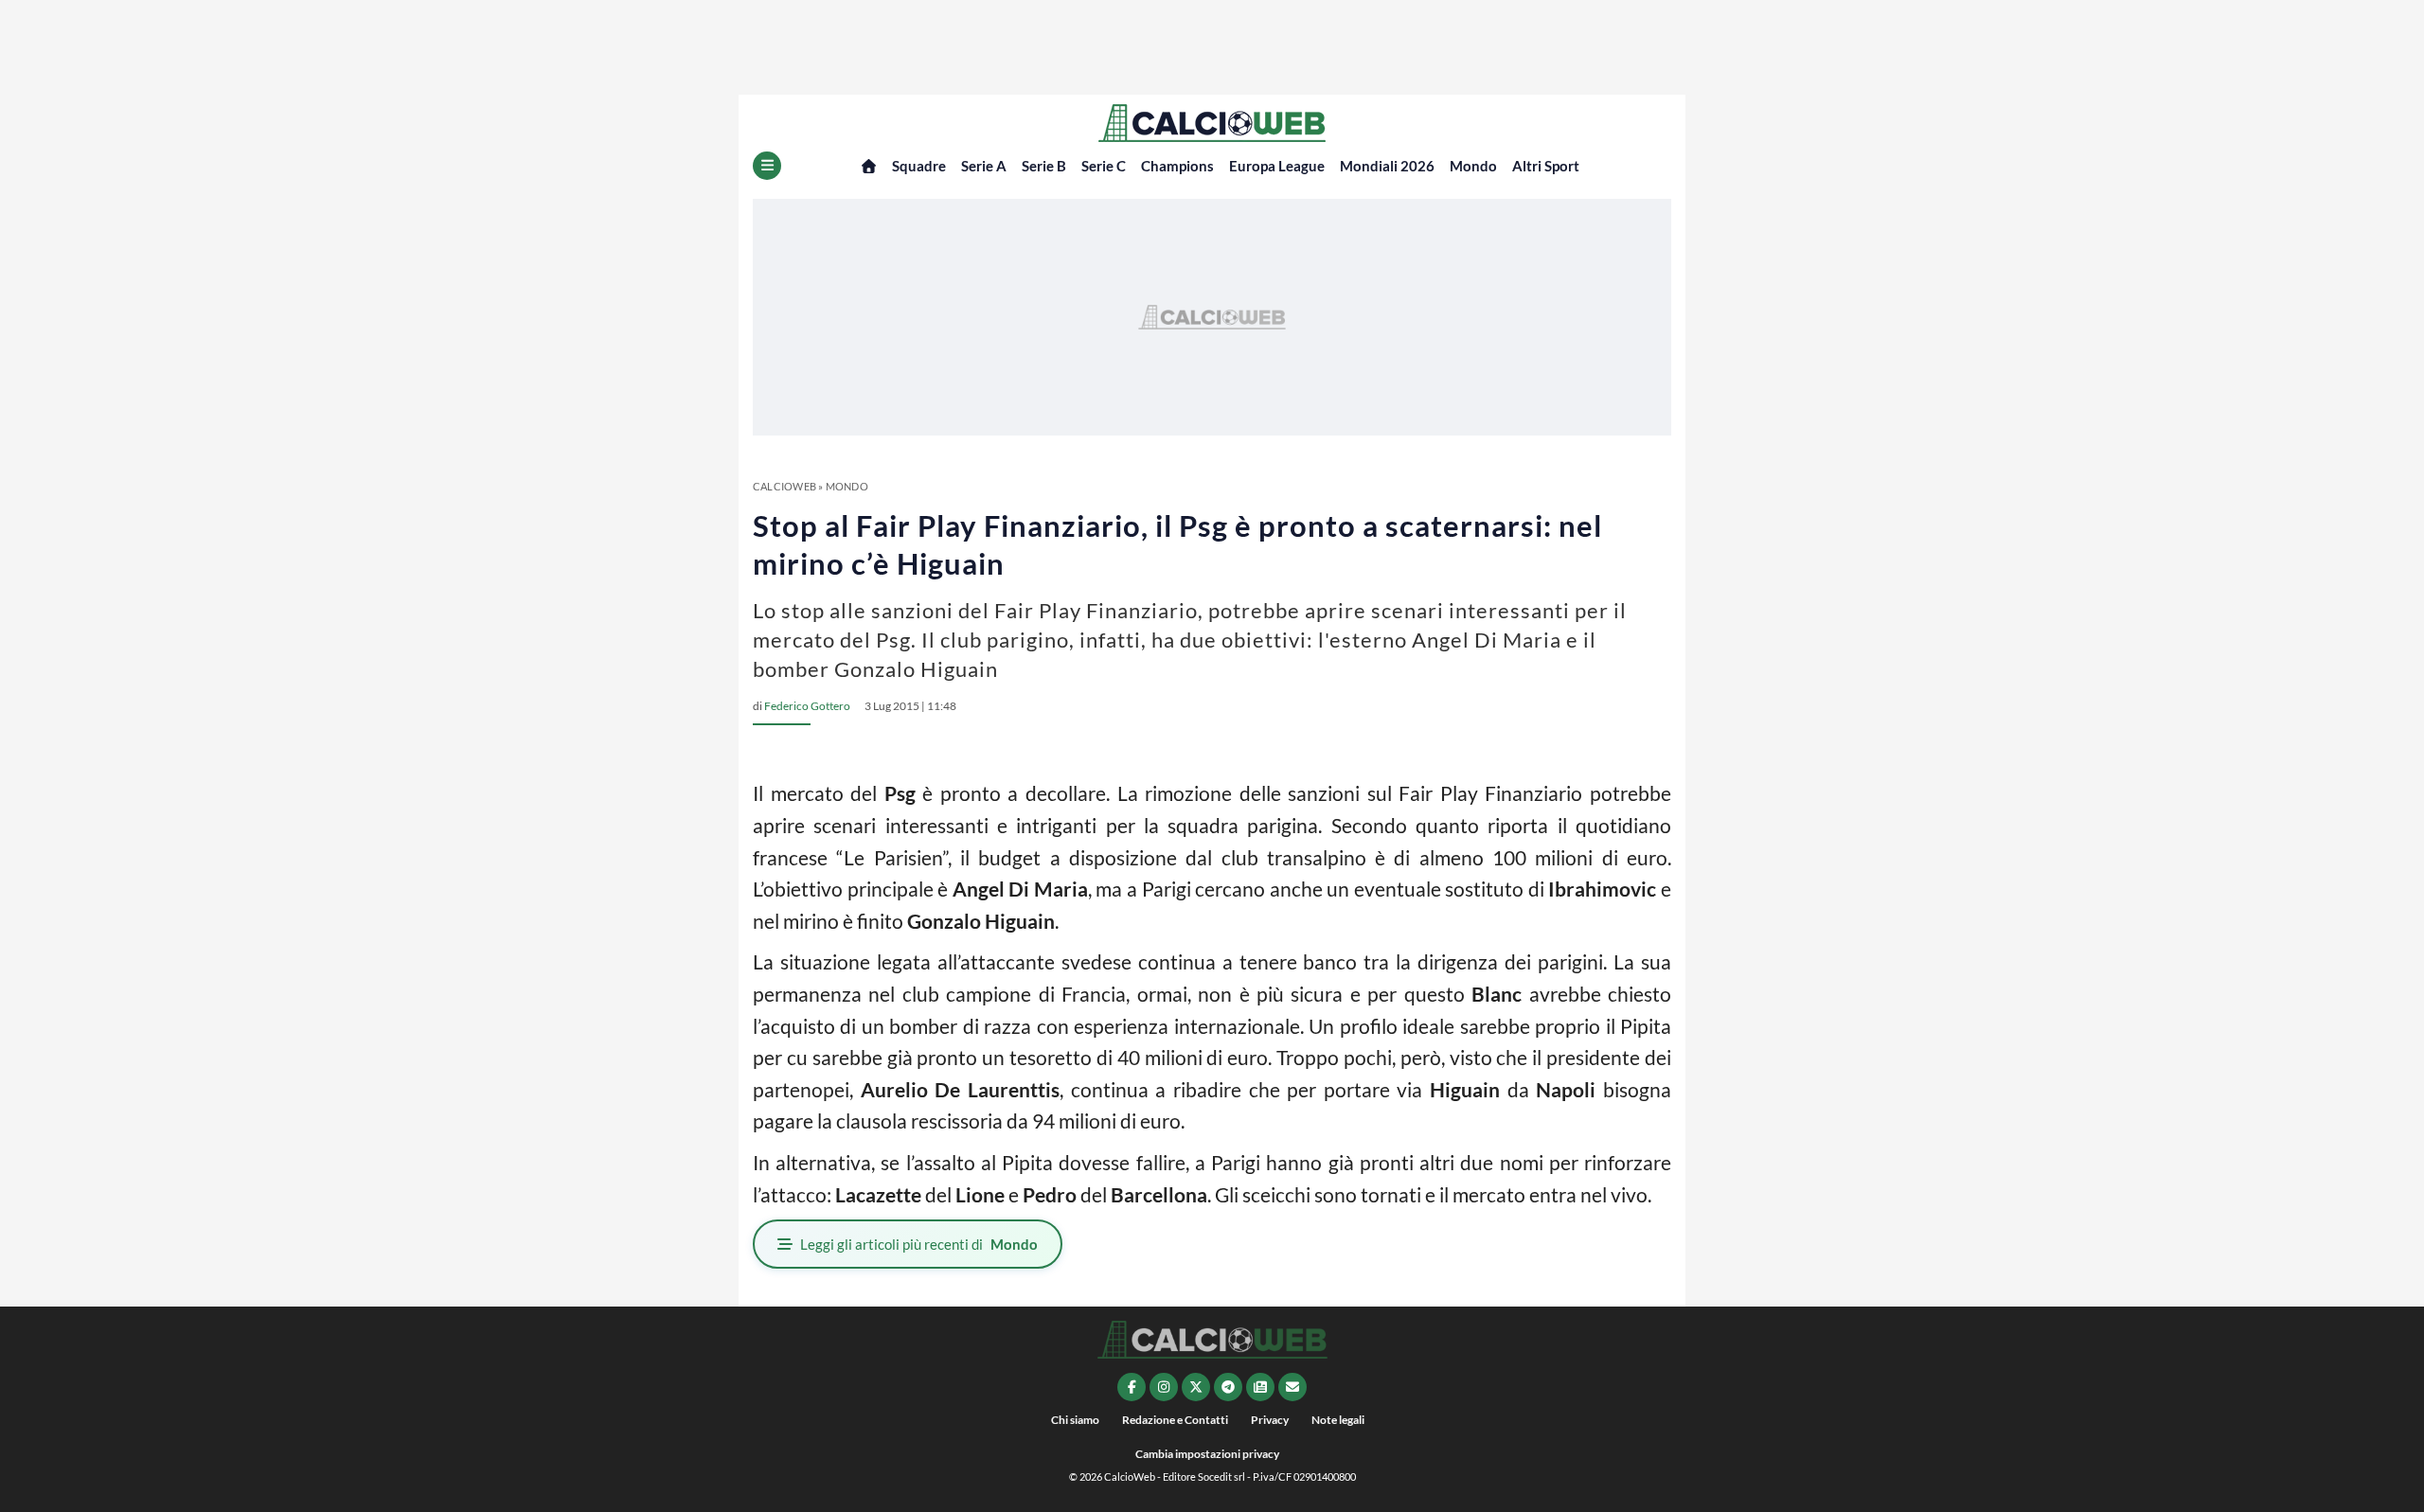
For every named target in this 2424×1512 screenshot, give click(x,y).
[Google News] (1260, 1387)
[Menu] (767, 166)
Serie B (1044, 166)
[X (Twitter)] (1196, 1387)
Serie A (984, 166)
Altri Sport (1546, 166)
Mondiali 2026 (1387, 166)
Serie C (1104, 166)
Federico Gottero (807, 706)
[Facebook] (1132, 1387)
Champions (1177, 166)
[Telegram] (1228, 1387)
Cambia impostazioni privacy (1207, 1454)
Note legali (1338, 1420)
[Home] (869, 166)
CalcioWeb (784, 486)
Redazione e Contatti (1175, 1420)
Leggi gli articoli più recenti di (919, 1244)
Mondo (1473, 166)
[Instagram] (1164, 1387)
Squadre (919, 166)
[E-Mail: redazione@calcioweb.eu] (1292, 1387)
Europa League (1277, 166)
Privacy (1270, 1420)
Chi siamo (1075, 1420)
